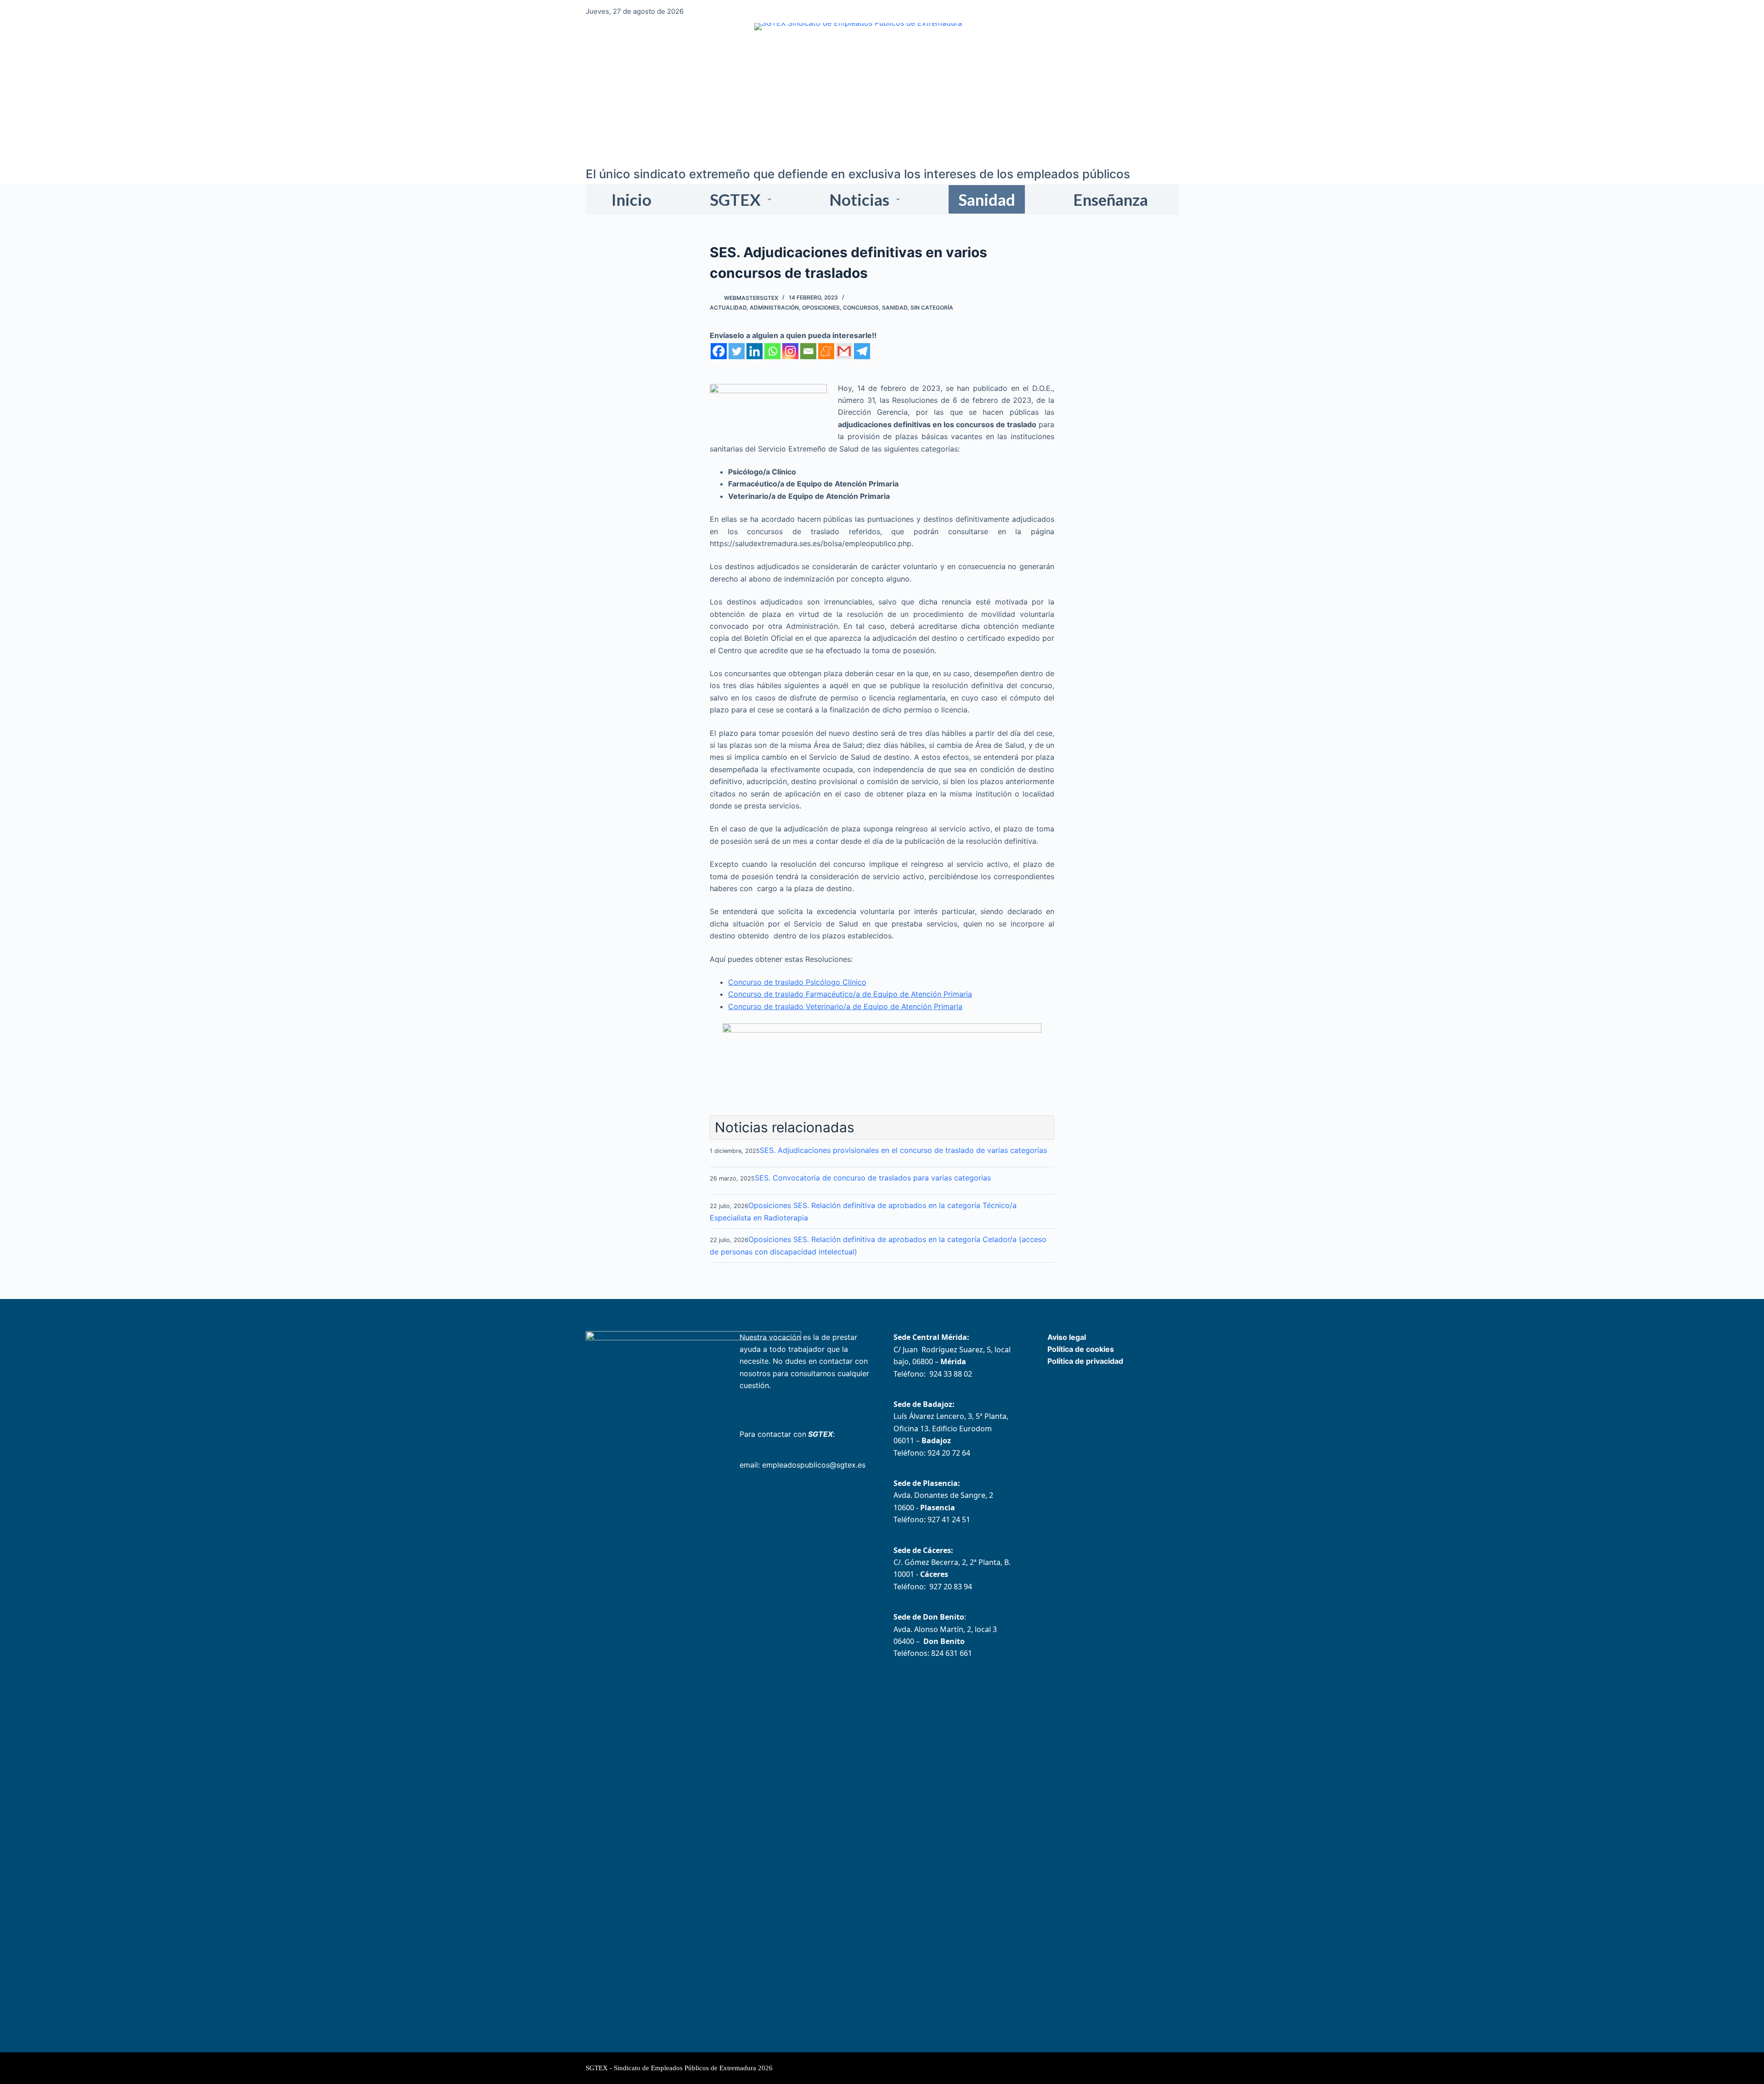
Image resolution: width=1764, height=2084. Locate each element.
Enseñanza (1111, 199)
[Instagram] (790, 351)
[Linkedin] (755, 351)
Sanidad (987, 199)
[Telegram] (862, 351)
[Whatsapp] (772, 351)
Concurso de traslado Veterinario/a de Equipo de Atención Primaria (845, 1006)
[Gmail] (844, 351)
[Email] (808, 351)
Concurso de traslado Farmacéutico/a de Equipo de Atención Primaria (850, 994)
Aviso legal (1067, 1337)
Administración (774, 308)
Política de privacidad (1085, 1361)
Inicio (631, 199)
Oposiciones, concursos (840, 308)
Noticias (859, 199)
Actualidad (728, 308)
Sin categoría (932, 308)
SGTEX (735, 199)
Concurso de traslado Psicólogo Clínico (797, 982)
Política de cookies (1081, 1349)
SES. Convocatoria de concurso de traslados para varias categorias (873, 1178)
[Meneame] (826, 351)
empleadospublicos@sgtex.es (814, 1465)
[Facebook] (719, 351)
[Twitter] (737, 351)
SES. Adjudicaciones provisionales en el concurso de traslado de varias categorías (903, 1150)
